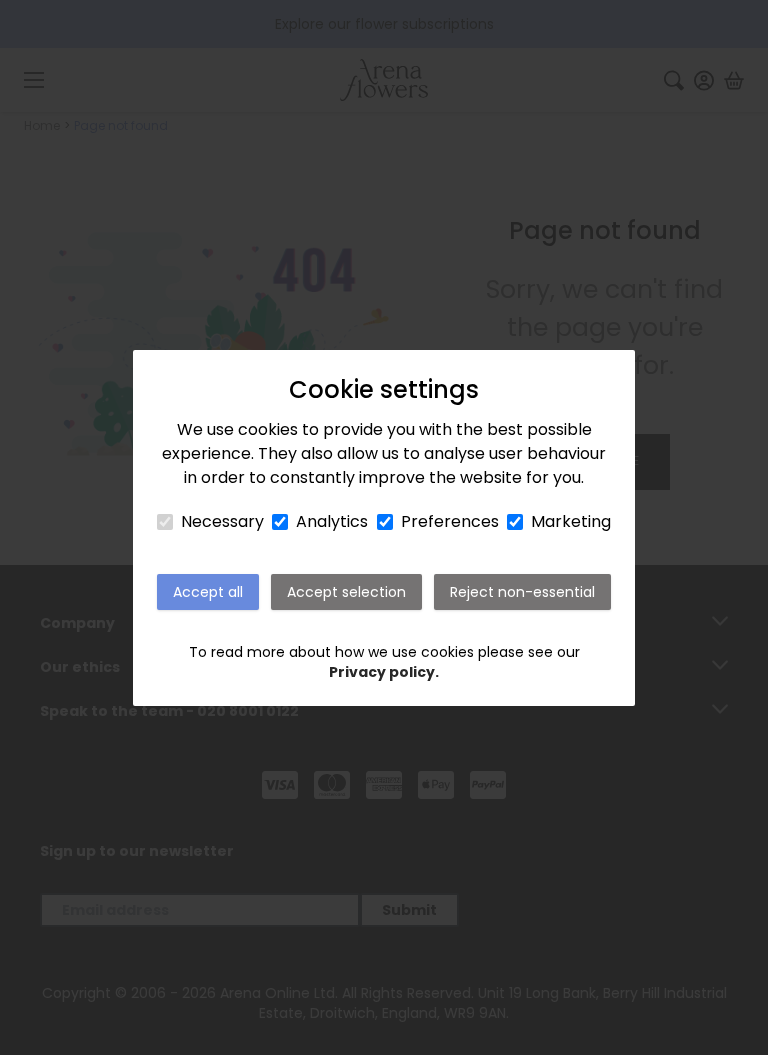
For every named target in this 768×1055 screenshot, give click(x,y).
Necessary (222, 521)
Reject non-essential (522, 592)
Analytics (332, 521)
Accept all (208, 592)
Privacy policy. (384, 672)
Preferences (450, 521)
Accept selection (346, 592)
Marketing (571, 521)
